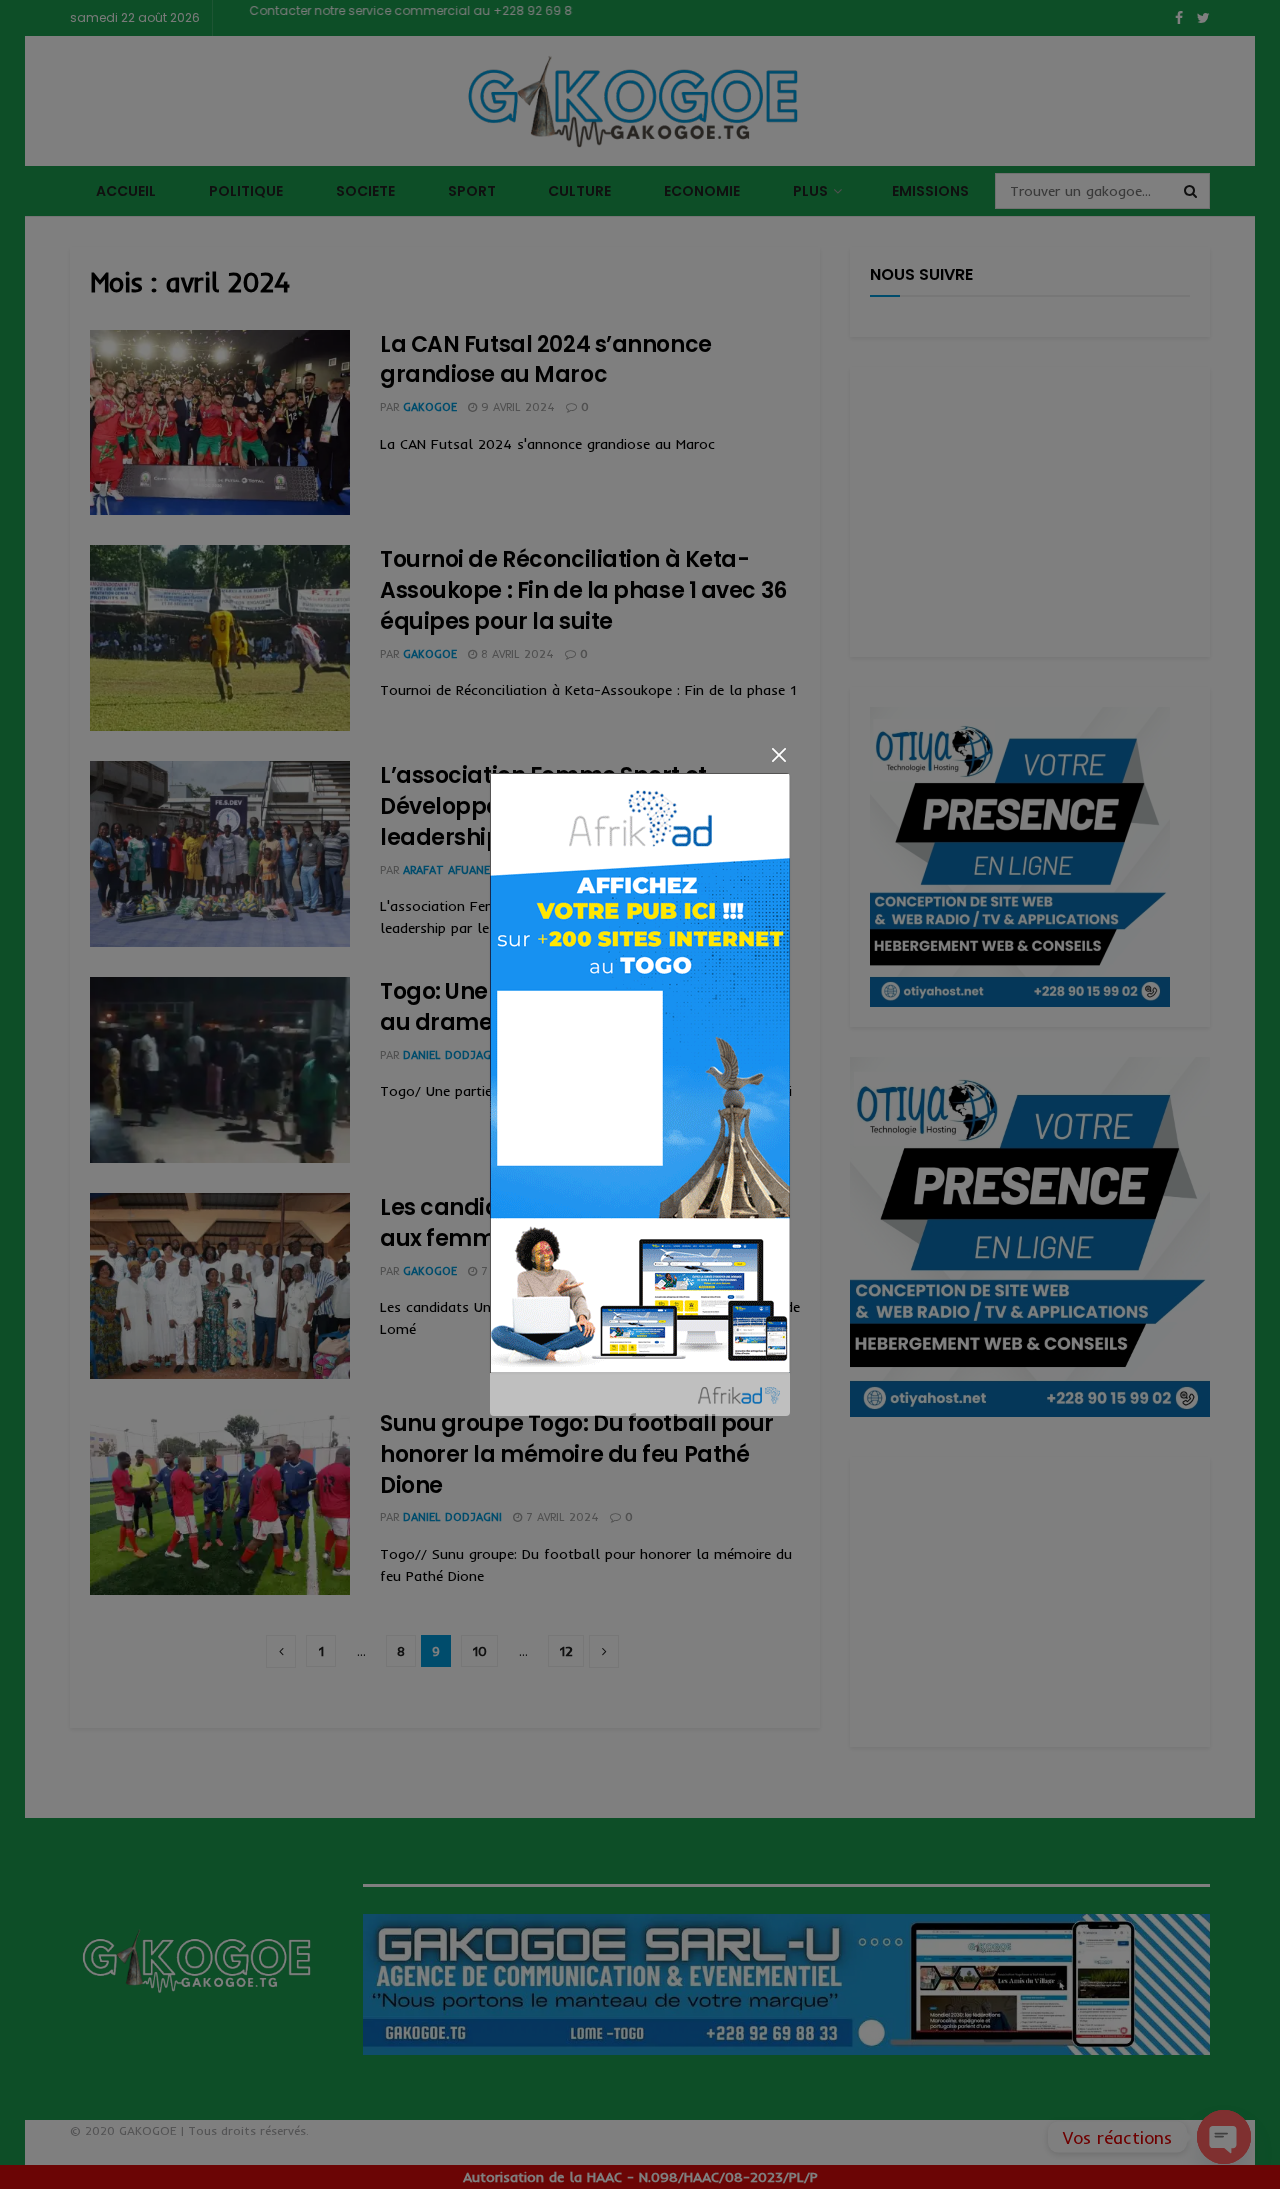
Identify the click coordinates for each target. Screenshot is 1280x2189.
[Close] (778, 754)
